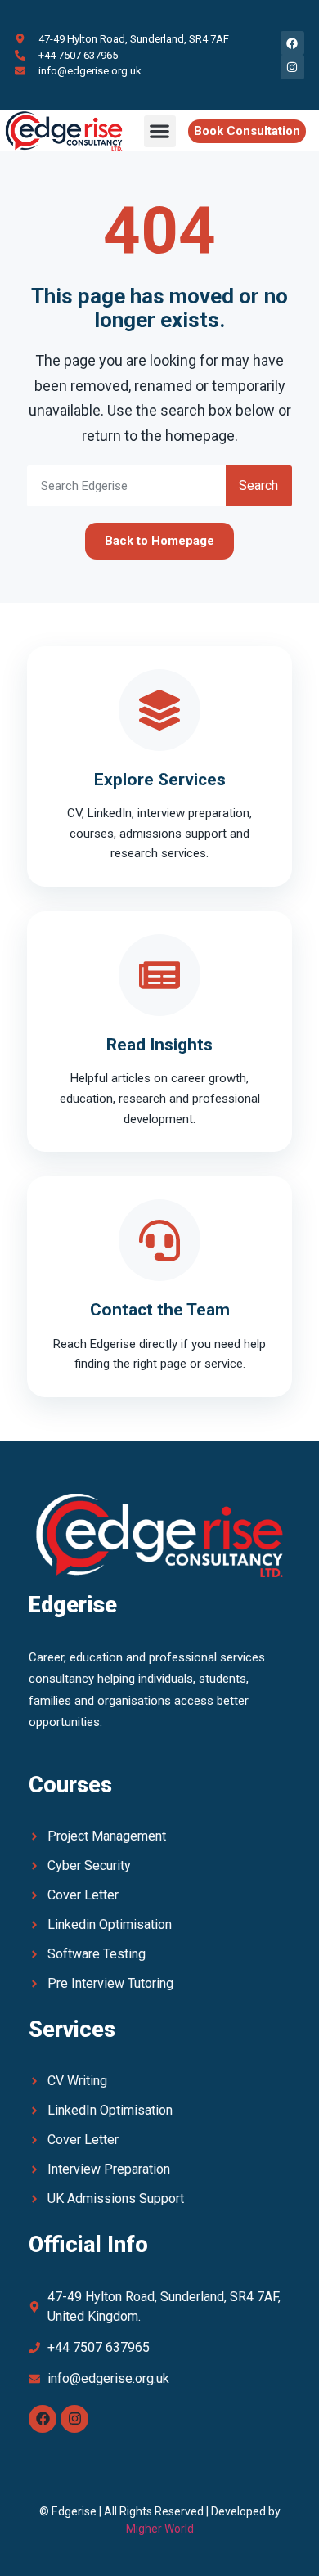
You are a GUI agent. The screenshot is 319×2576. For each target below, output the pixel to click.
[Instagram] (74, 2419)
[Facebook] (43, 2419)
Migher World (160, 2529)
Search (258, 486)
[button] (160, 131)
